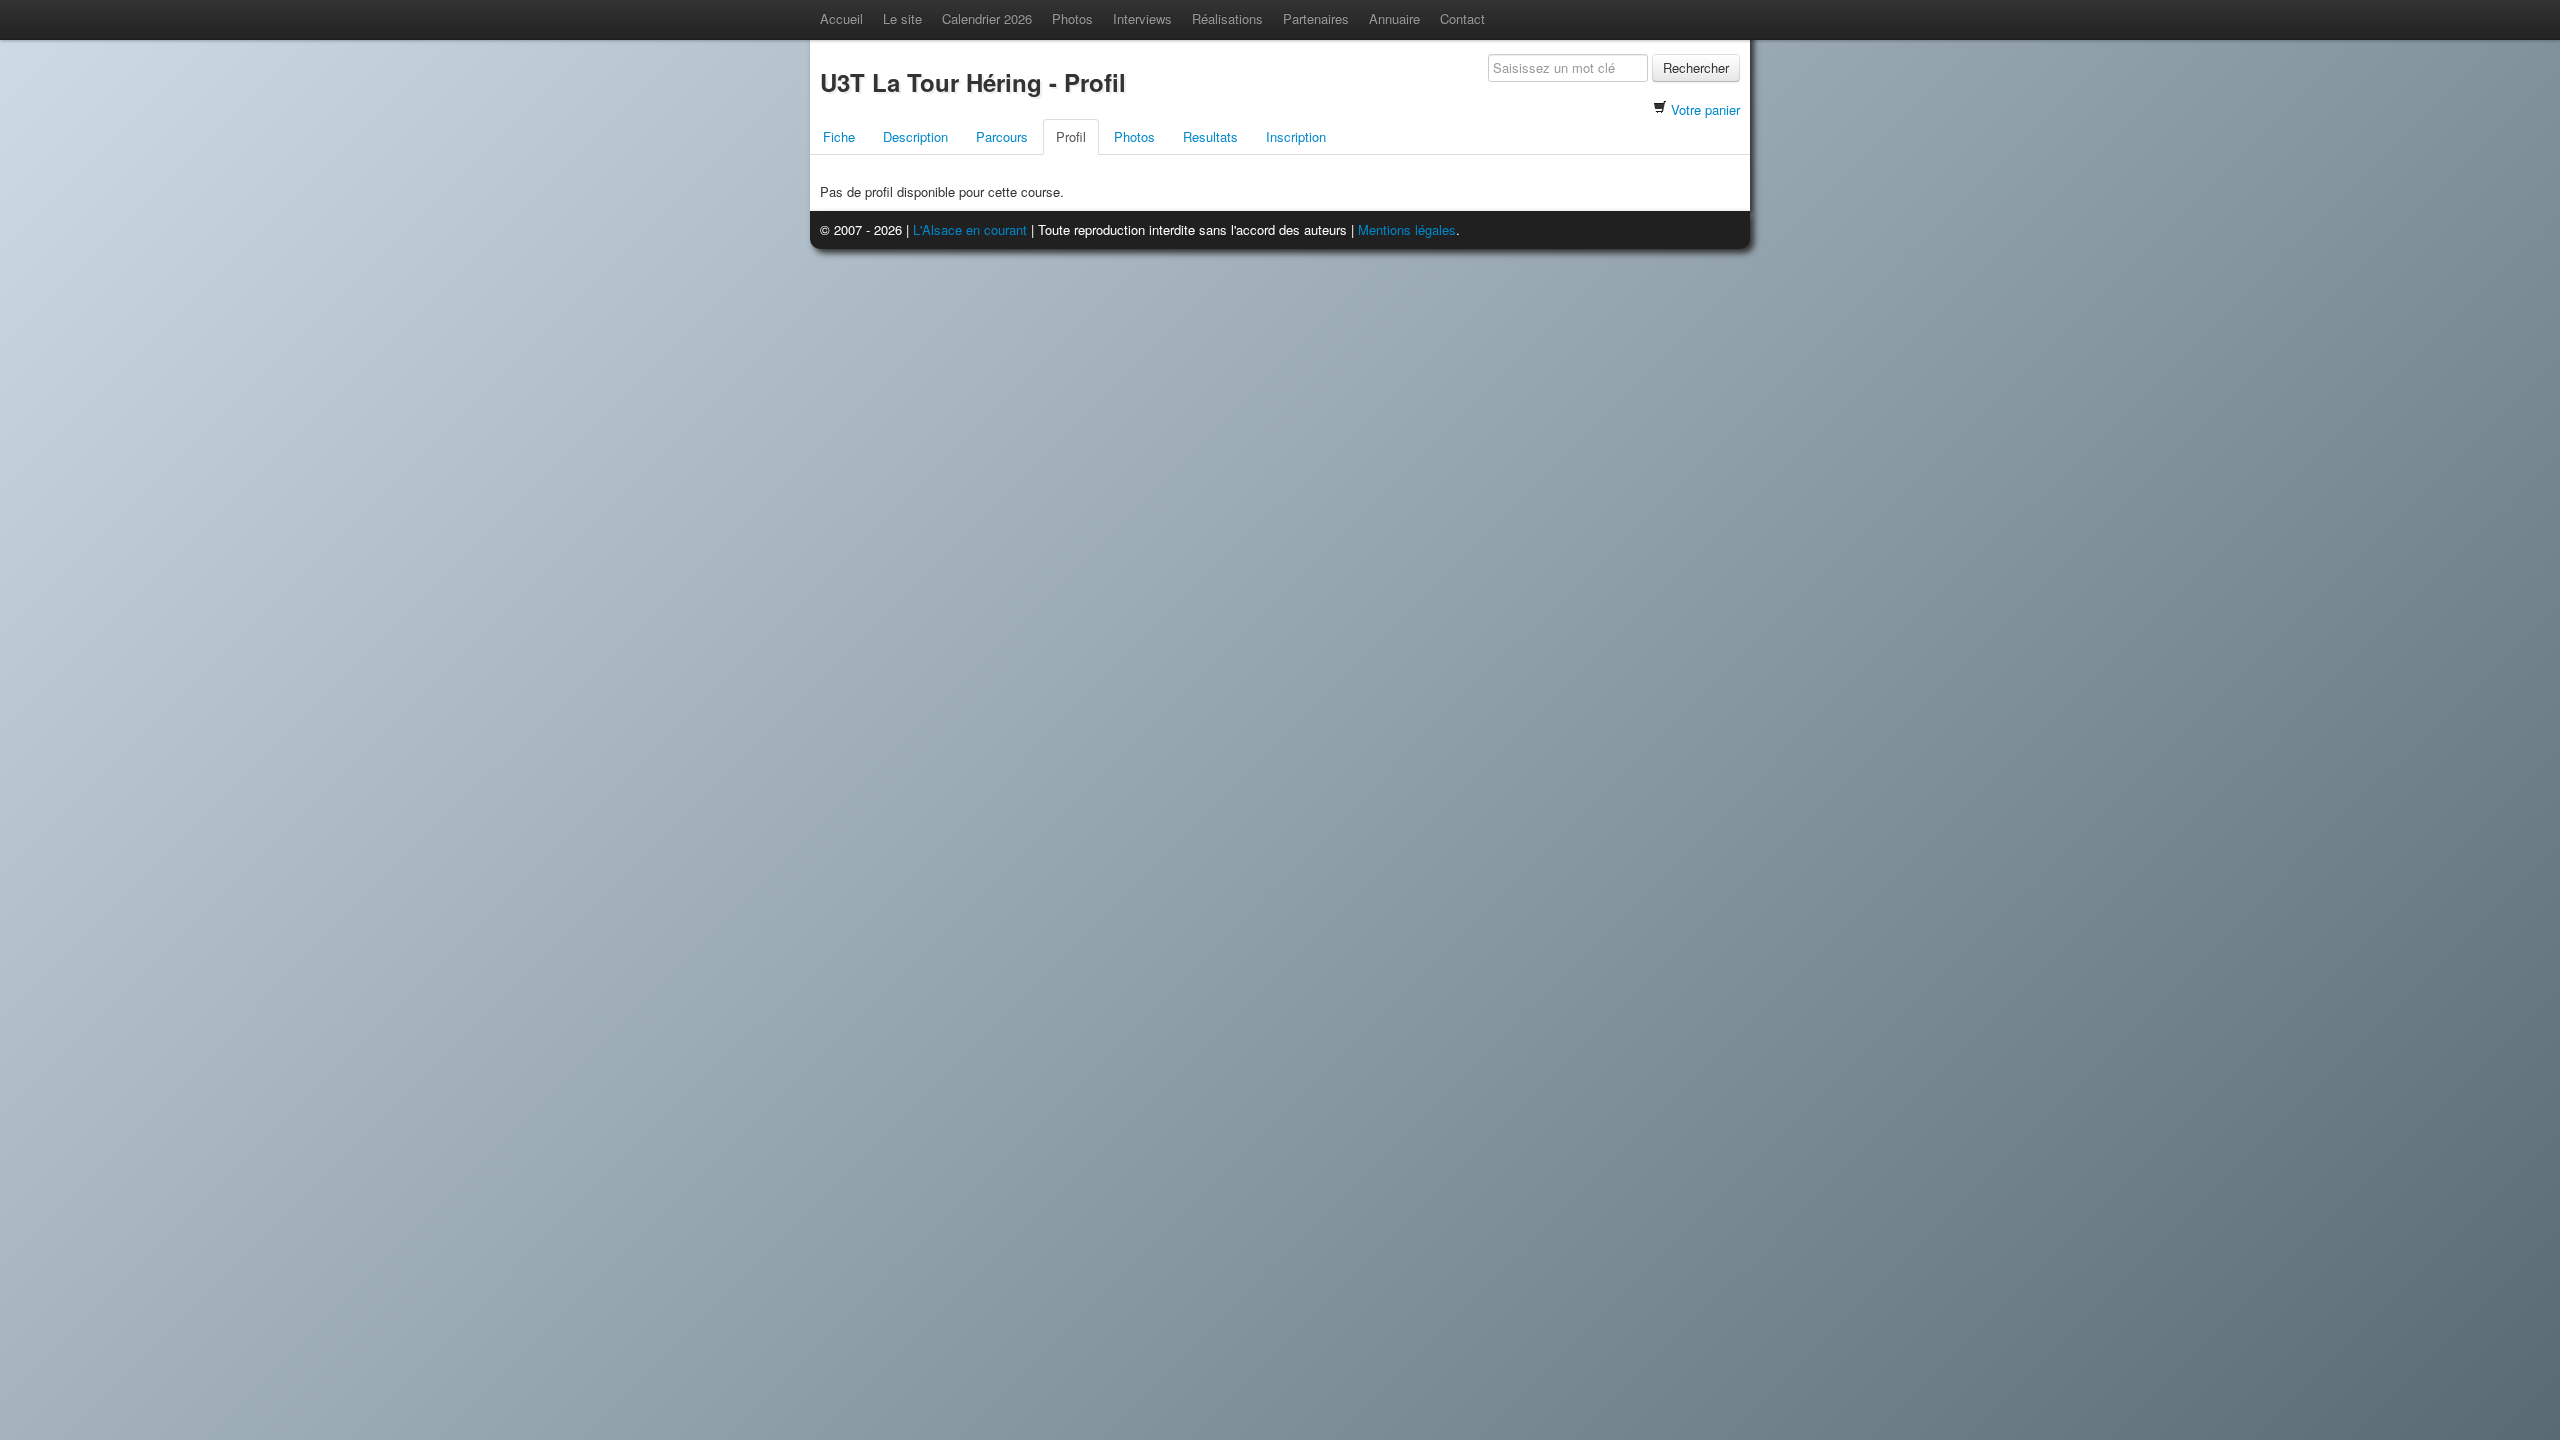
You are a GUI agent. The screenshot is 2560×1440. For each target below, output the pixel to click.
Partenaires (1316, 18)
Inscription (1296, 136)
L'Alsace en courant (970, 229)
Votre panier (1705, 109)
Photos (1072, 18)
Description (915, 136)
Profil (1071, 136)
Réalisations (1227, 18)
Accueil (841, 18)
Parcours (1002, 136)
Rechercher (1696, 67)
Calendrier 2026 (987, 18)
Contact (1462, 18)
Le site (902, 18)
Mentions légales (1407, 229)
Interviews (1142, 18)
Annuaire (1394, 18)
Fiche (839, 136)
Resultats (1210, 136)
